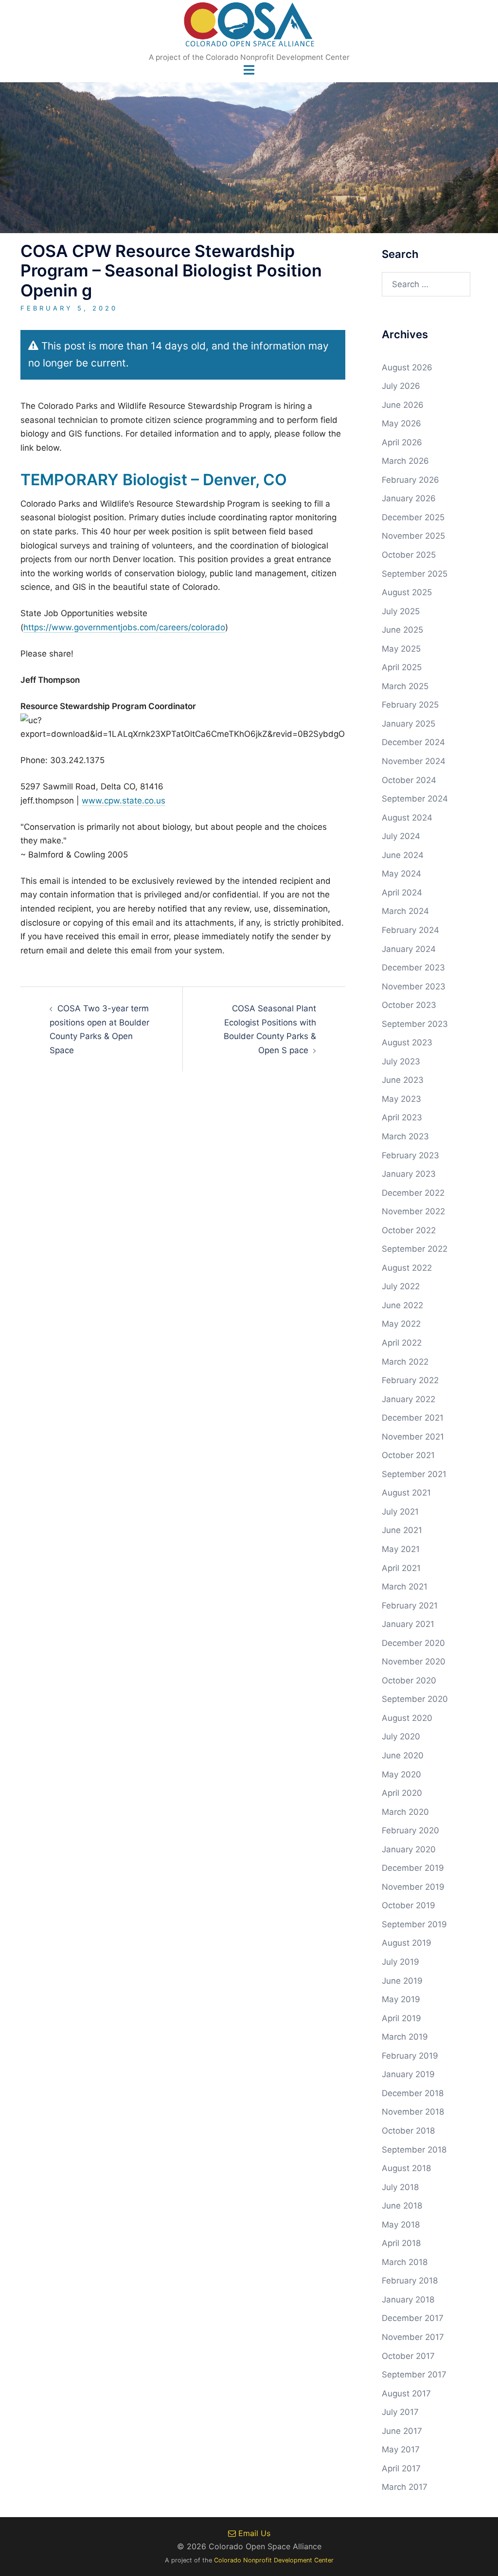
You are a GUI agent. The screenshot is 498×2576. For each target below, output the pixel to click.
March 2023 (405, 1136)
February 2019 (410, 2056)
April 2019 (401, 2018)
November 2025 (413, 536)
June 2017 (402, 2431)
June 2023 (403, 1080)
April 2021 (401, 1568)
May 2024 (401, 874)
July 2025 (401, 611)
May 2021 (401, 1549)
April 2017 (401, 2468)
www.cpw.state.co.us (124, 801)
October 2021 (408, 1455)
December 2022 (413, 1193)
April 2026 (402, 442)
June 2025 (402, 630)
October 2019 (409, 1905)
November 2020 (414, 1662)
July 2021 (400, 1512)
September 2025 (415, 574)
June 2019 (402, 1981)
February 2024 (410, 930)
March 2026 (405, 461)
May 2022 (401, 1324)
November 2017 (413, 2337)
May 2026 (401, 423)
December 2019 (413, 1868)
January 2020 (409, 1849)
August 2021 (406, 1493)
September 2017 (414, 2375)
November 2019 (413, 1887)
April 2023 (402, 1117)
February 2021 (410, 1606)
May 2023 (401, 1099)
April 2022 (402, 1343)
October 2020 (409, 1681)
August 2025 (407, 592)
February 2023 (410, 1155)
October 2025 (409, 555)
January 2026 (409, 498)
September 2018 (414, 2150)
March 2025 (405, 686)
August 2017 (406, 2393)
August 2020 (407, 1718)
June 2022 (402, 1305)
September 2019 (414, 1924)
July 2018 (400, 2187)
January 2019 (408, 2074)
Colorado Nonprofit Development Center (274, 2560)
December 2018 (413, 2093)
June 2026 (403, 405)
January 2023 (409, 1174)
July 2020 (401, 1736)
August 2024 (407, 818)
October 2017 (408, 2356)
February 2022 (410, 1380)
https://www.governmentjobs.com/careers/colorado (124, 627)
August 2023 (407, 1042)
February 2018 (410, 2281)
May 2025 (401, 649)
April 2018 (401, 2243)
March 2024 (405, 911)
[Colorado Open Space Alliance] (249, 27)
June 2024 (403, 855)
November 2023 (414, 987)
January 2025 (409, 724)
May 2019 (401, 1999)
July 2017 (400, 2412)
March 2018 (405, 2262)
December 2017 (413, 2318)
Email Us (253, 2533)
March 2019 (405, 2037)
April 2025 (402, 667)
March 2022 (405, 1362)
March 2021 (405, 1587)
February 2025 (410, 705)
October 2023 (409, 1005)
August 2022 (407, 1268)
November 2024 (414, 761)
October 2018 (408, 2131)
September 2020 (415, 1699)
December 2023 (413, 968)
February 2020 (410, 1830)
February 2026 (410, 480)
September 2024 (415, 799)
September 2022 (415, 1249)
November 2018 (413, 2112)
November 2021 (413, 1437)
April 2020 (402, 1793)
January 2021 (408, 1624)
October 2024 (409, 780)
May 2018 (401, 2225)
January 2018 (408, 2300)
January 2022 (409, 1399)
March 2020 (405, 1812)
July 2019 (400, 1962)
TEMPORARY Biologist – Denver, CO (154, 480)
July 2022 (401, 1286)
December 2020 (413, 1643)
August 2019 (407, 1943)
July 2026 (401, 386)
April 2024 (402, 893)
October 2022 (409, 1230)
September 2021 (414, 1474)
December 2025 (413, 517)
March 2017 (405, 2487)
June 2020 (403, 1755)
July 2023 (401, 1061)
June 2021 (402, 1530)
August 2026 (407, 367)
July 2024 (401, 836)
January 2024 (409, 949)
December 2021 (413, 1418)
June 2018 (402, 2206)
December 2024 (413, 742)
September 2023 (415, 1024)
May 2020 (401, 1774)
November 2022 (413, 1211)
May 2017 (401, 2449)
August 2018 (406, 2168)
